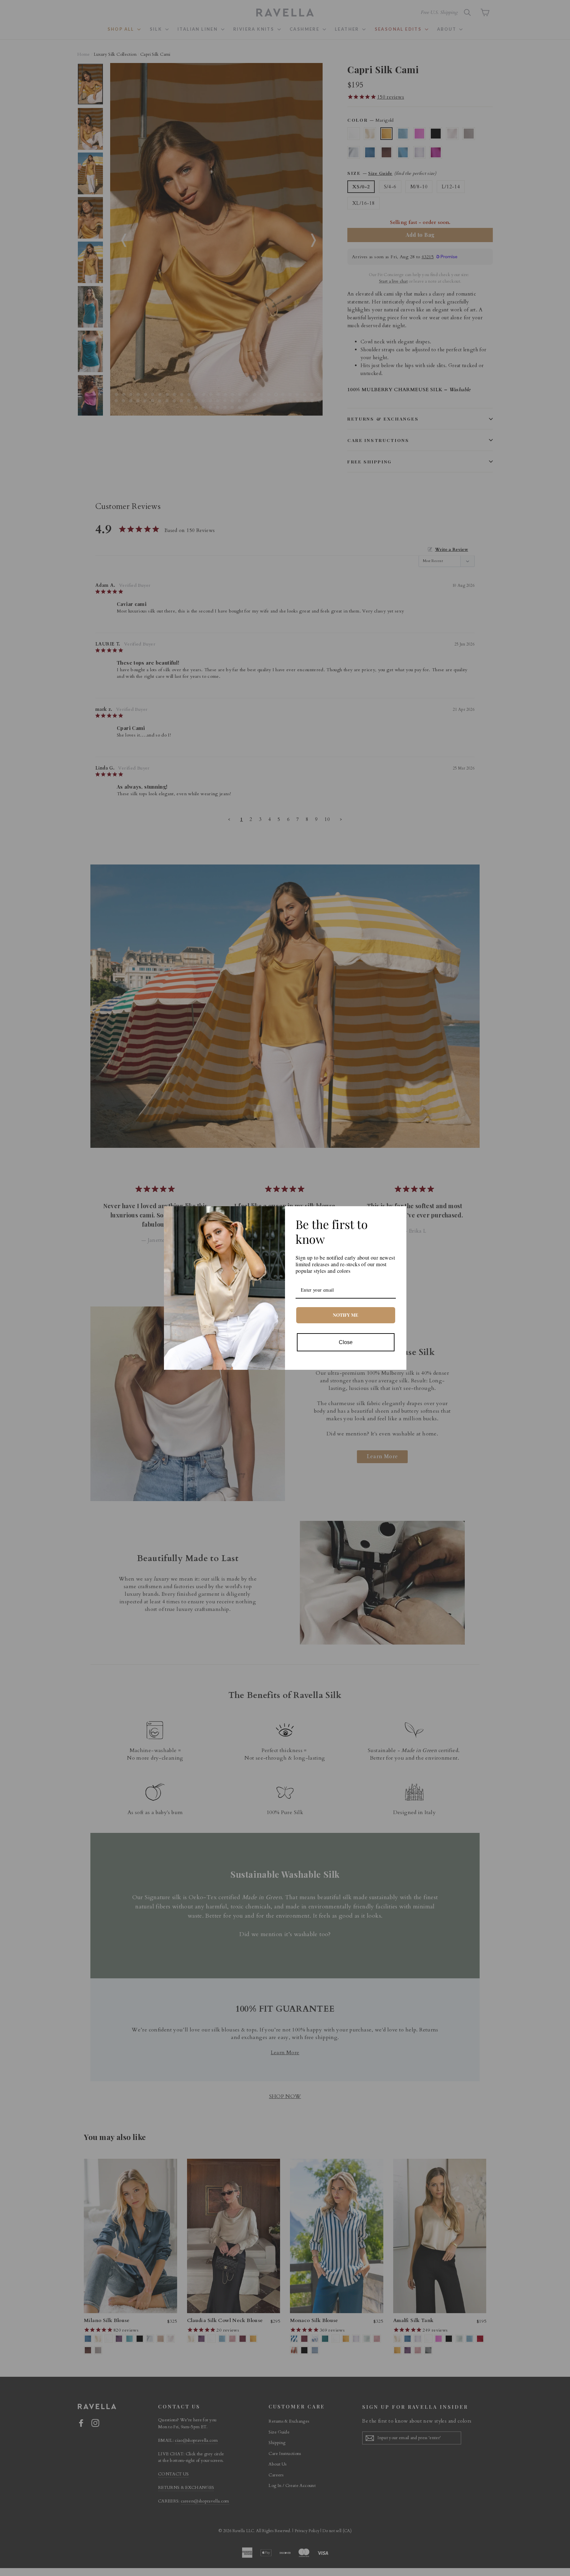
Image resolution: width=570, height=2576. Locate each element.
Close (346, 1342)
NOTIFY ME (346, 1315)
